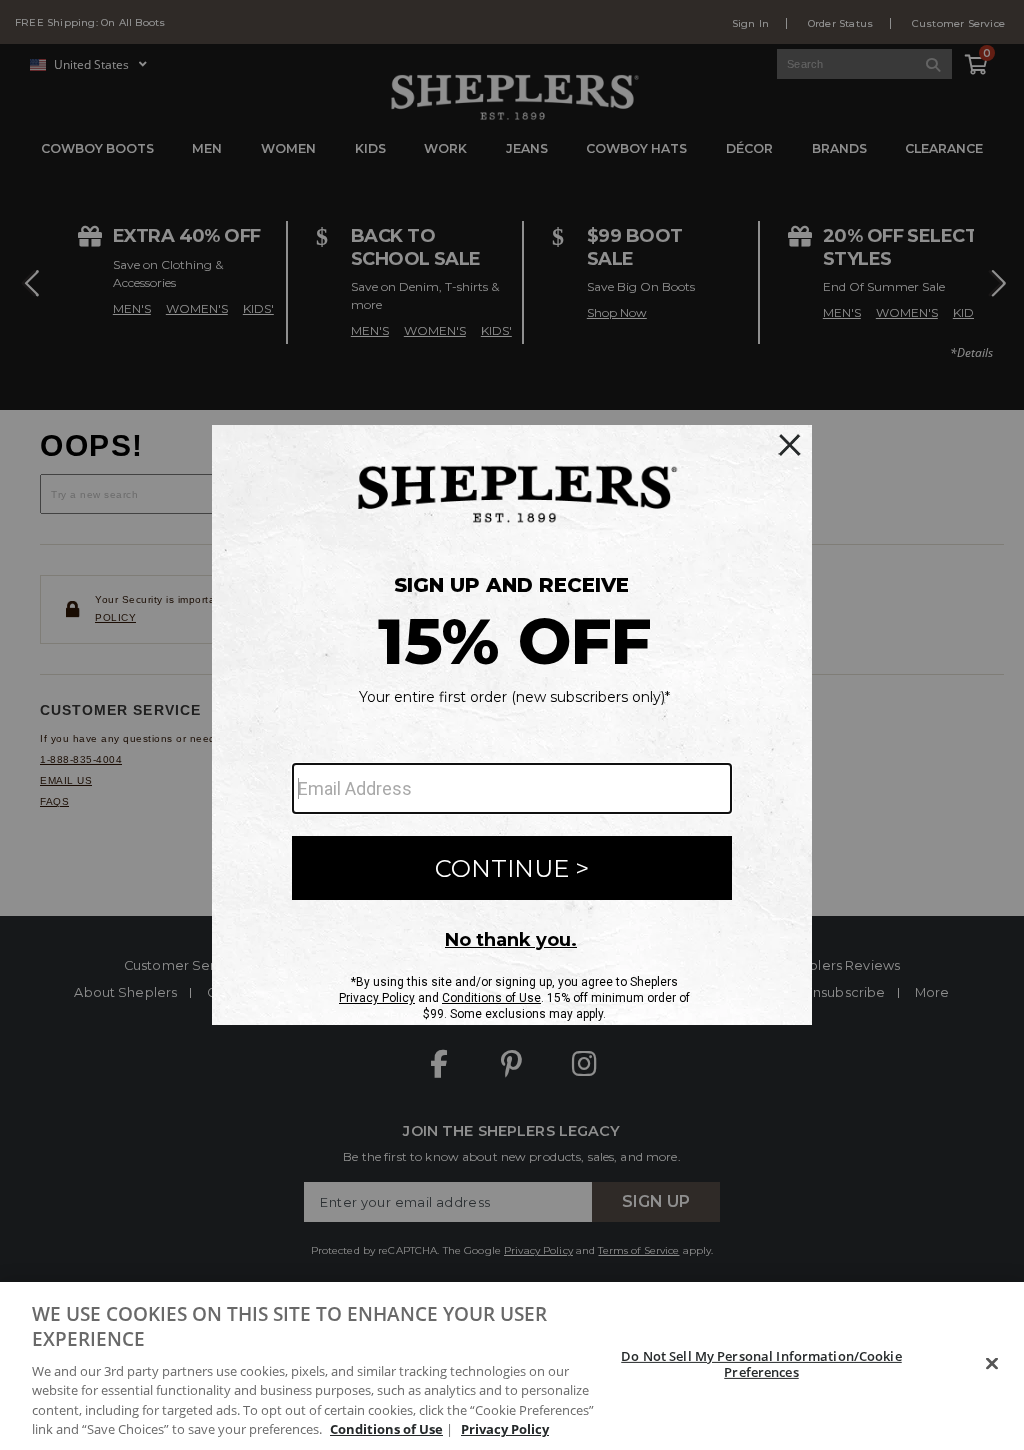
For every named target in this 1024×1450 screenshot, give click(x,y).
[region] (512, 1366)
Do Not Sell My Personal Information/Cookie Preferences (761, 1364)
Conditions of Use (386, 1429)
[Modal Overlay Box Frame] (512, 725)
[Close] (992, 1364)
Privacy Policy (505, 1429)
